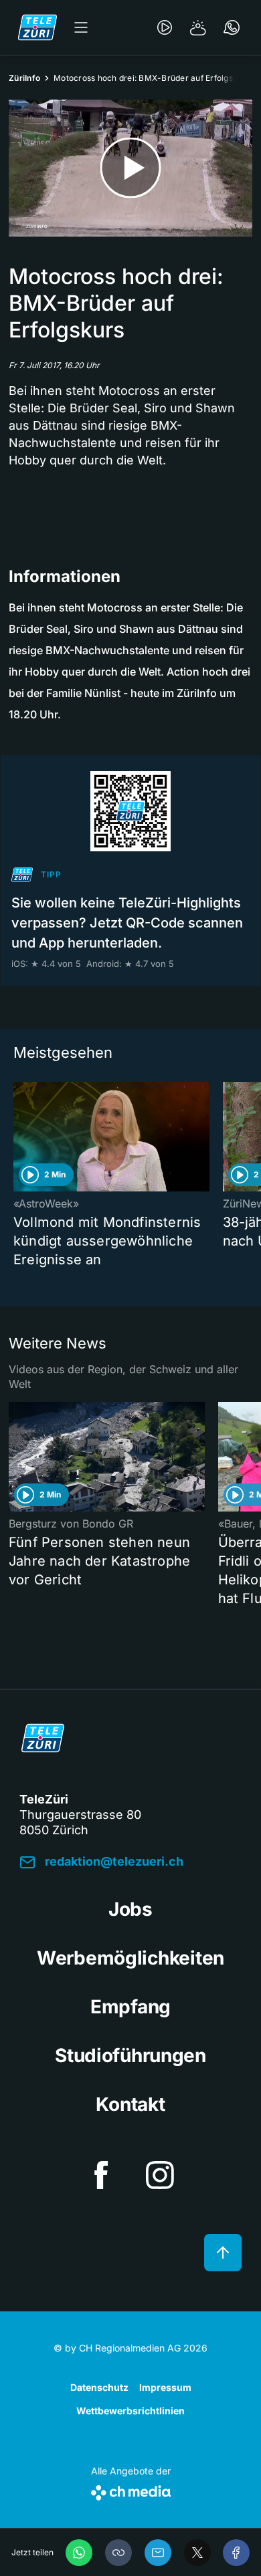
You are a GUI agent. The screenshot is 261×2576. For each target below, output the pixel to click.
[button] (118, 2553)
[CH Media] (131, 2490)
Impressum (165, 2387)
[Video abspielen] (130, 168)
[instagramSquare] (160, 2175)
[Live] (165, 27)
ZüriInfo (24, 78)
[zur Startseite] (37, 27)
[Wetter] (198, 27)
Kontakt (130, 2104)
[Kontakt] (232, 27)
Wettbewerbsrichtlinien (130, 2411)
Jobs (130, 1909)
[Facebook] (236, 2553)
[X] (197, 2553)
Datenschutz (99, 2387)
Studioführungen (130, 2055)
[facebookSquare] (101, 2175)
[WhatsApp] (79, 2553)
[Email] (158, 2553)
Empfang (130, 2007)
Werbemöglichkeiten (130, 1958)
